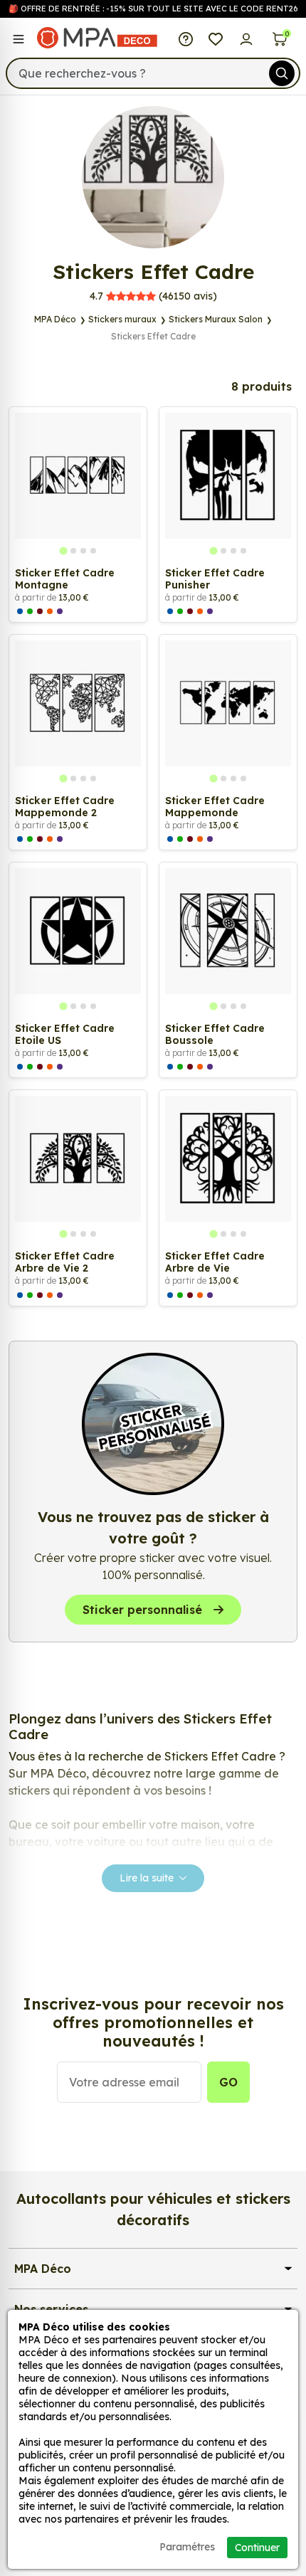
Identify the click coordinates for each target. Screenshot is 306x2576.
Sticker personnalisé (142, 1610)
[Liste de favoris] (216, 38)
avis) (153, 296)
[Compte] (247, 38)
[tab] (63, 551)
